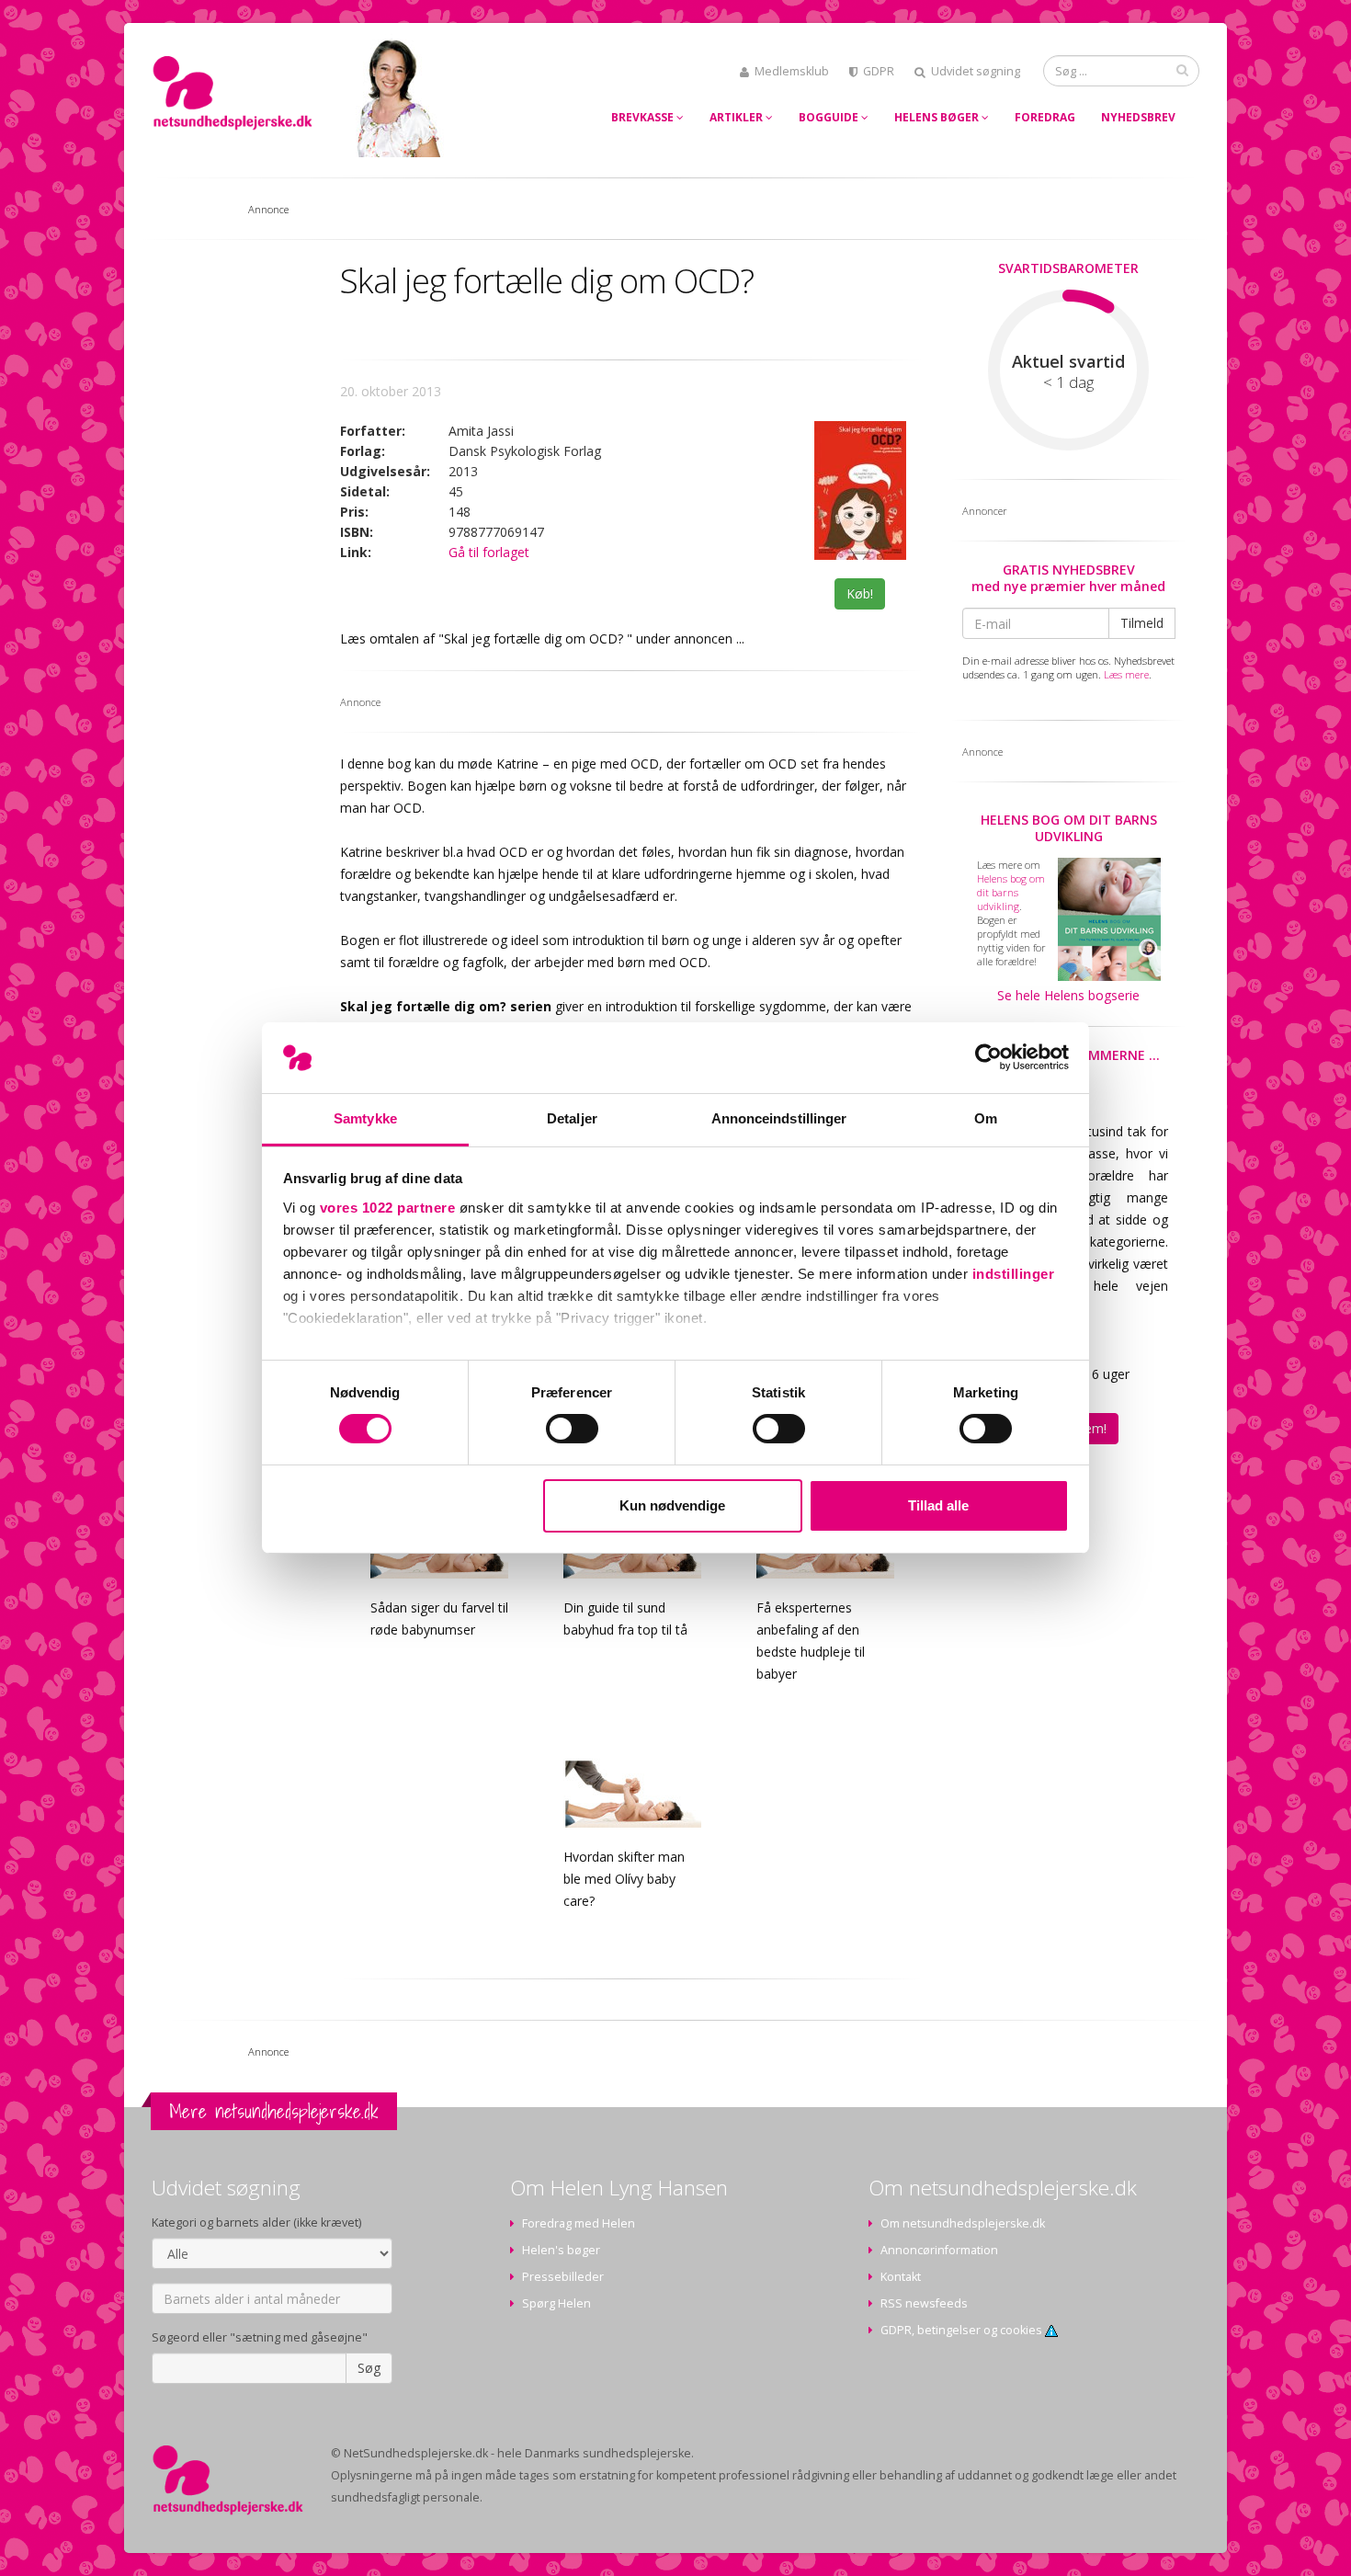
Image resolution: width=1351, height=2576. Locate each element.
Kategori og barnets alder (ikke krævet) (256, 2223)
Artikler (738, 117)
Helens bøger (938, 117)
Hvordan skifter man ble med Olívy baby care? (624, 1879)
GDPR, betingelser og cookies (963, 2330)
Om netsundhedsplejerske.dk (963, 2223)
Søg (369, 2368)
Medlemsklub (792, 71)
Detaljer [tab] (572, 1118)
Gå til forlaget (489, 552)
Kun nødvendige (672, 1505)
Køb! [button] (860, 593)
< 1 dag (1068, 382)
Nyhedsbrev (1138, 117)
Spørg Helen (556, 2303)
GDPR (879, 71)
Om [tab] (986, 1118)
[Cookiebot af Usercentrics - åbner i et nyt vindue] (988, 1057)
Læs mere (1126, 674)
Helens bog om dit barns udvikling (1069, 828)
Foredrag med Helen (579, 2223)
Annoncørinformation (939, 2250)
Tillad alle (938, 1505)
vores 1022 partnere (388, 1208)
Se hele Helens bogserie (1068, 995)
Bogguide (830, 117)
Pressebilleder (563, 2277)
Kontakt (901, 2277)
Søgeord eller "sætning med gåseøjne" (260, 2337)
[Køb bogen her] (860, 490)
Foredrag (1045, 117)
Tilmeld (1142, 623)
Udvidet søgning (976, 71)
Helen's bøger (561, 2250)
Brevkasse (644, 117)
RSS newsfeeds (924, 2303)
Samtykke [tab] (365, 1118)
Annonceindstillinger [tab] (779, 1118)
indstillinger (1014, 1274)
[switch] (572, 1429)
